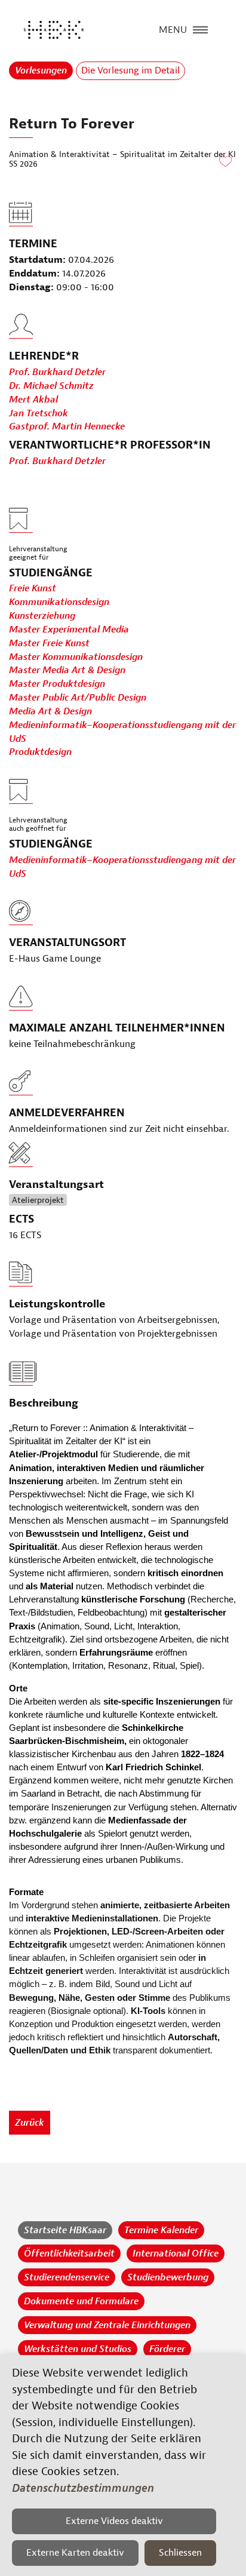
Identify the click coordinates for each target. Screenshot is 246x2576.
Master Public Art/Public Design (78, 698)
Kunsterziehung (42, 616)
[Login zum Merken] (225, 162)
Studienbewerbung (168, 2277)
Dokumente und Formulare (81, 2301)
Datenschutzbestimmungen (83, 2488)
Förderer (167, 2349)
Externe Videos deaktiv (114, 2521)
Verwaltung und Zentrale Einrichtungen (107, 2325)
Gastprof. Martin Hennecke (67, 426)
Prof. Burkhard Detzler (57, 372)
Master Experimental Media (69, 630)
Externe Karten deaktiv (75, 2553)
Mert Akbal (33, 400)
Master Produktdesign (57, 684)
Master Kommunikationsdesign (76, 657)
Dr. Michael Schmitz (51, 386)
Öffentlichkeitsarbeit (69, 2253)
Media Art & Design (50, 711)
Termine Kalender (161, 2230)
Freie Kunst (33, 588)
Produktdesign (40, 752)
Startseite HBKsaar (65, 2230)
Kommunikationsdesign (59, 602)
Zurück (30, 2123)
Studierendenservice (67, 2277)
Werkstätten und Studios (78, 2349)
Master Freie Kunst (49, 643)
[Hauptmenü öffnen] (200, 29)
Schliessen (180, 2553)
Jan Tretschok (39, 413)
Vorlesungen (41, 70)
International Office (176, 2253)
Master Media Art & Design (67, 670)
